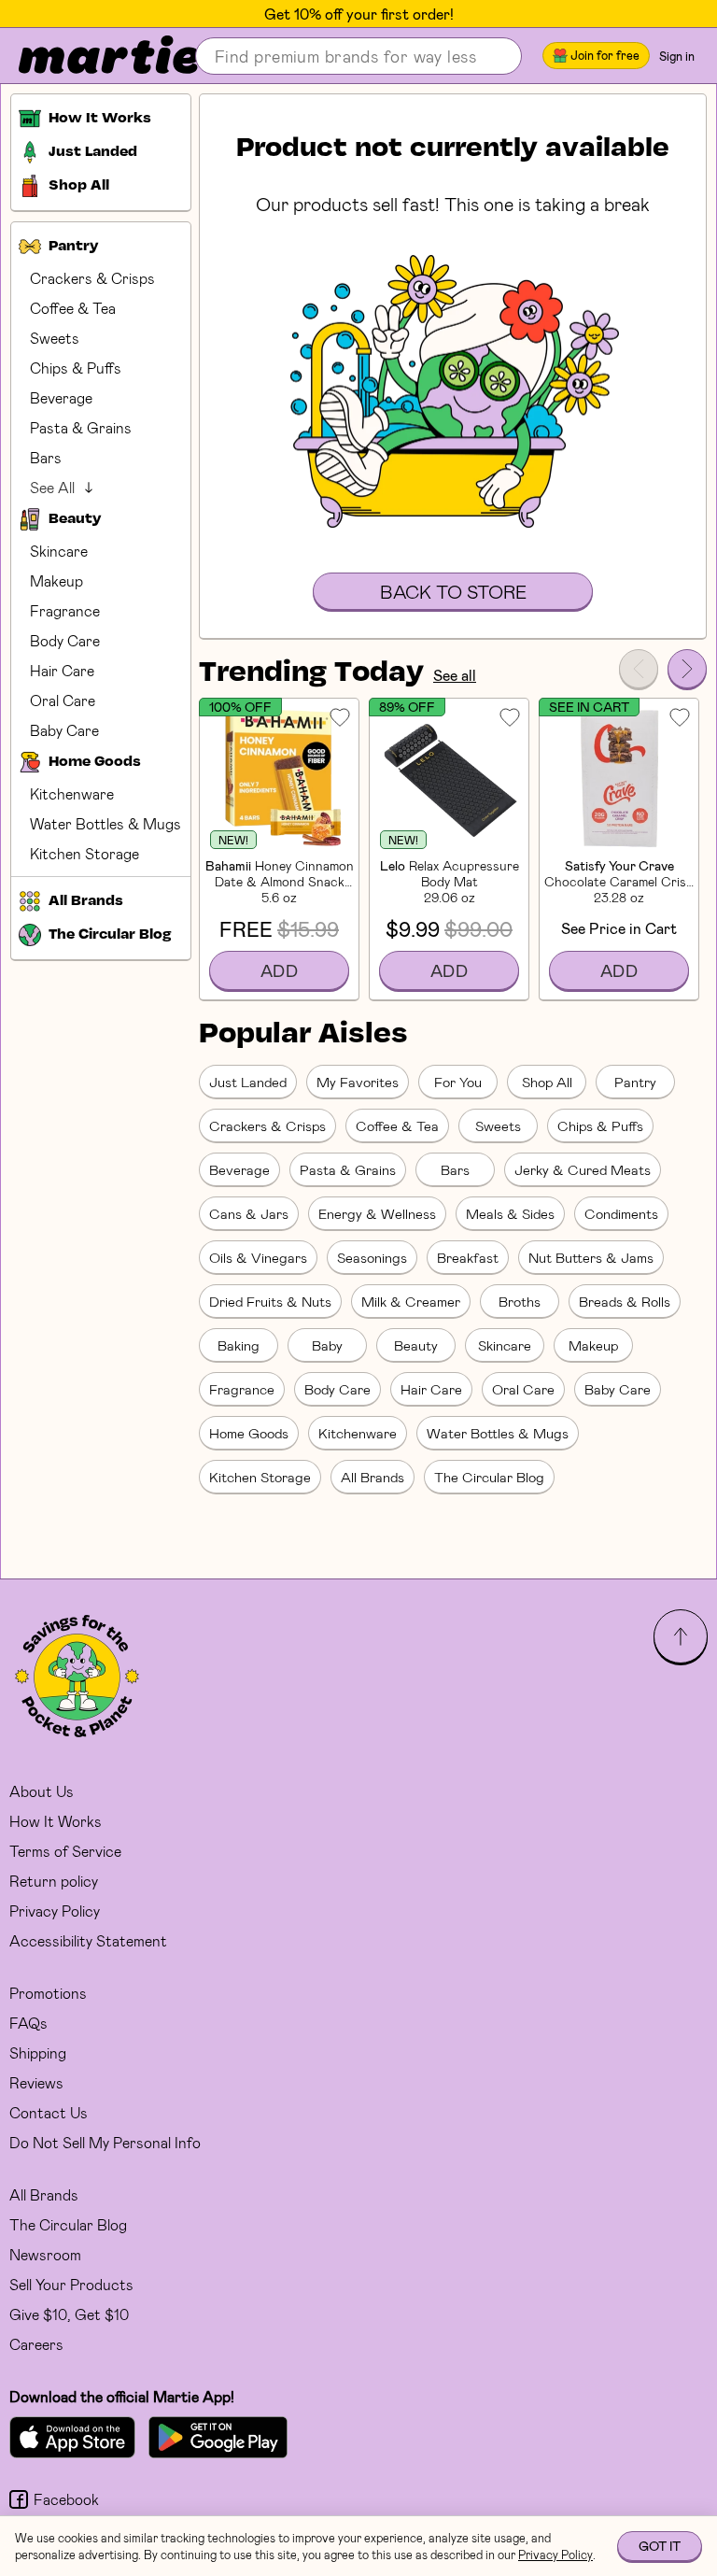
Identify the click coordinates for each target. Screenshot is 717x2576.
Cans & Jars (249, 1213)
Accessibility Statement (88, 1940)
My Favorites (358, 1082)
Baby (327, 1345)
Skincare (59, 551)
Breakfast (468, 1257)
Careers (36, 2344)
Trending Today (311, 673)
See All (52, 487)
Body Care (65, 640)
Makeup (56, 580)
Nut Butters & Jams (591, 1257)
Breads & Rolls (625, 1301)
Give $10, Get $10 (69, 2314)
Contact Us (49, 2112)
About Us (42, 1791)
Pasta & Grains (81, 427)
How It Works (56, 1821)
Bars (46, 457)
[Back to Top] (681, 1636)
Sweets (55, 338)
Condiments (621, 1213)
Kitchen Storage (84, 853)
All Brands (373, 1477)
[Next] (687, 669)
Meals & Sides (510, 1213)
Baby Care (64, 730)
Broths (520, 1301)
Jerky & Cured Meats (583, 1169)
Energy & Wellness (377, 1213)
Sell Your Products (71, 2284)
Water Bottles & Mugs (105, 823)
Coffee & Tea (73, 308)
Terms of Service (65, 1851)
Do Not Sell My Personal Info (105, 2142)
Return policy (54, 1881)
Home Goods (249, 1433)
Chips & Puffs (76, 368)
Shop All (547, 1082)
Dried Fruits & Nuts (270, 1301)
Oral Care (63, 700)
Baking (239, 1345)
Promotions (48, 1993)
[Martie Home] (93, 56)
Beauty (416, 1345)
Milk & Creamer (411, 1301)
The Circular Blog (489, 1477)
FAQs (28, 2023)
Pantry (635, 1082)
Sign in (677, 56)
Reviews (36, 2082)
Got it (660, 2546)
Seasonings (372, 1257)
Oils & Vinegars (258, 1257)
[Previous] (639, 669)
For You (458, 1082)
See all (455, 675)
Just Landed (248, 1082)
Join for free (605, 55)
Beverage (61, 397)
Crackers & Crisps (92, 278)
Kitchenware (72, 793)
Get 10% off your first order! (359, 14)
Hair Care (62, 670)
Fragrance (65, 610)
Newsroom (45, 2254)
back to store (453, 591)
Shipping (38, 2052)
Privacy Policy (55, 1911)
